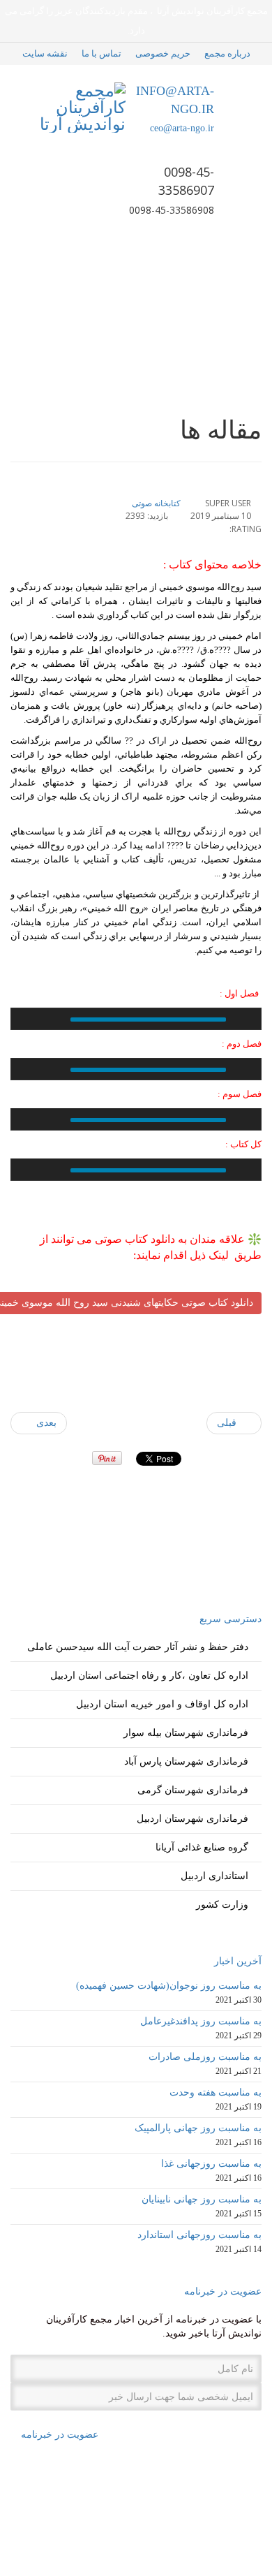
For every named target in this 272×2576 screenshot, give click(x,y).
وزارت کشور (222, 1905)
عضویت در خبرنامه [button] (223, 2291)
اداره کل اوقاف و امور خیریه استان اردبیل (162, 1704)
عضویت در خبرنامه (58, 2435)
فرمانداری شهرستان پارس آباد (186, 1761)
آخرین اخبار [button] (238, 1961)
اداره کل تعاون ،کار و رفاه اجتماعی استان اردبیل (149, 1676)
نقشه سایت (45, 53)
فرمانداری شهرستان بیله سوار (186, 1733)
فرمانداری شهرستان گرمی (193, 1790)
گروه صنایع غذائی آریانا (202, 1847)
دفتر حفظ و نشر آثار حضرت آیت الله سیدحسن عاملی (138, 1647)
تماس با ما (101, 53)
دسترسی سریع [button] (231, 1619)
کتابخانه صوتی (156, 503)
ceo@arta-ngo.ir (182, 128)
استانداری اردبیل (214, 1876)
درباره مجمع (227, 53)
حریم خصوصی (163, 53)
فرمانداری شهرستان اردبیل (192, 1819)
